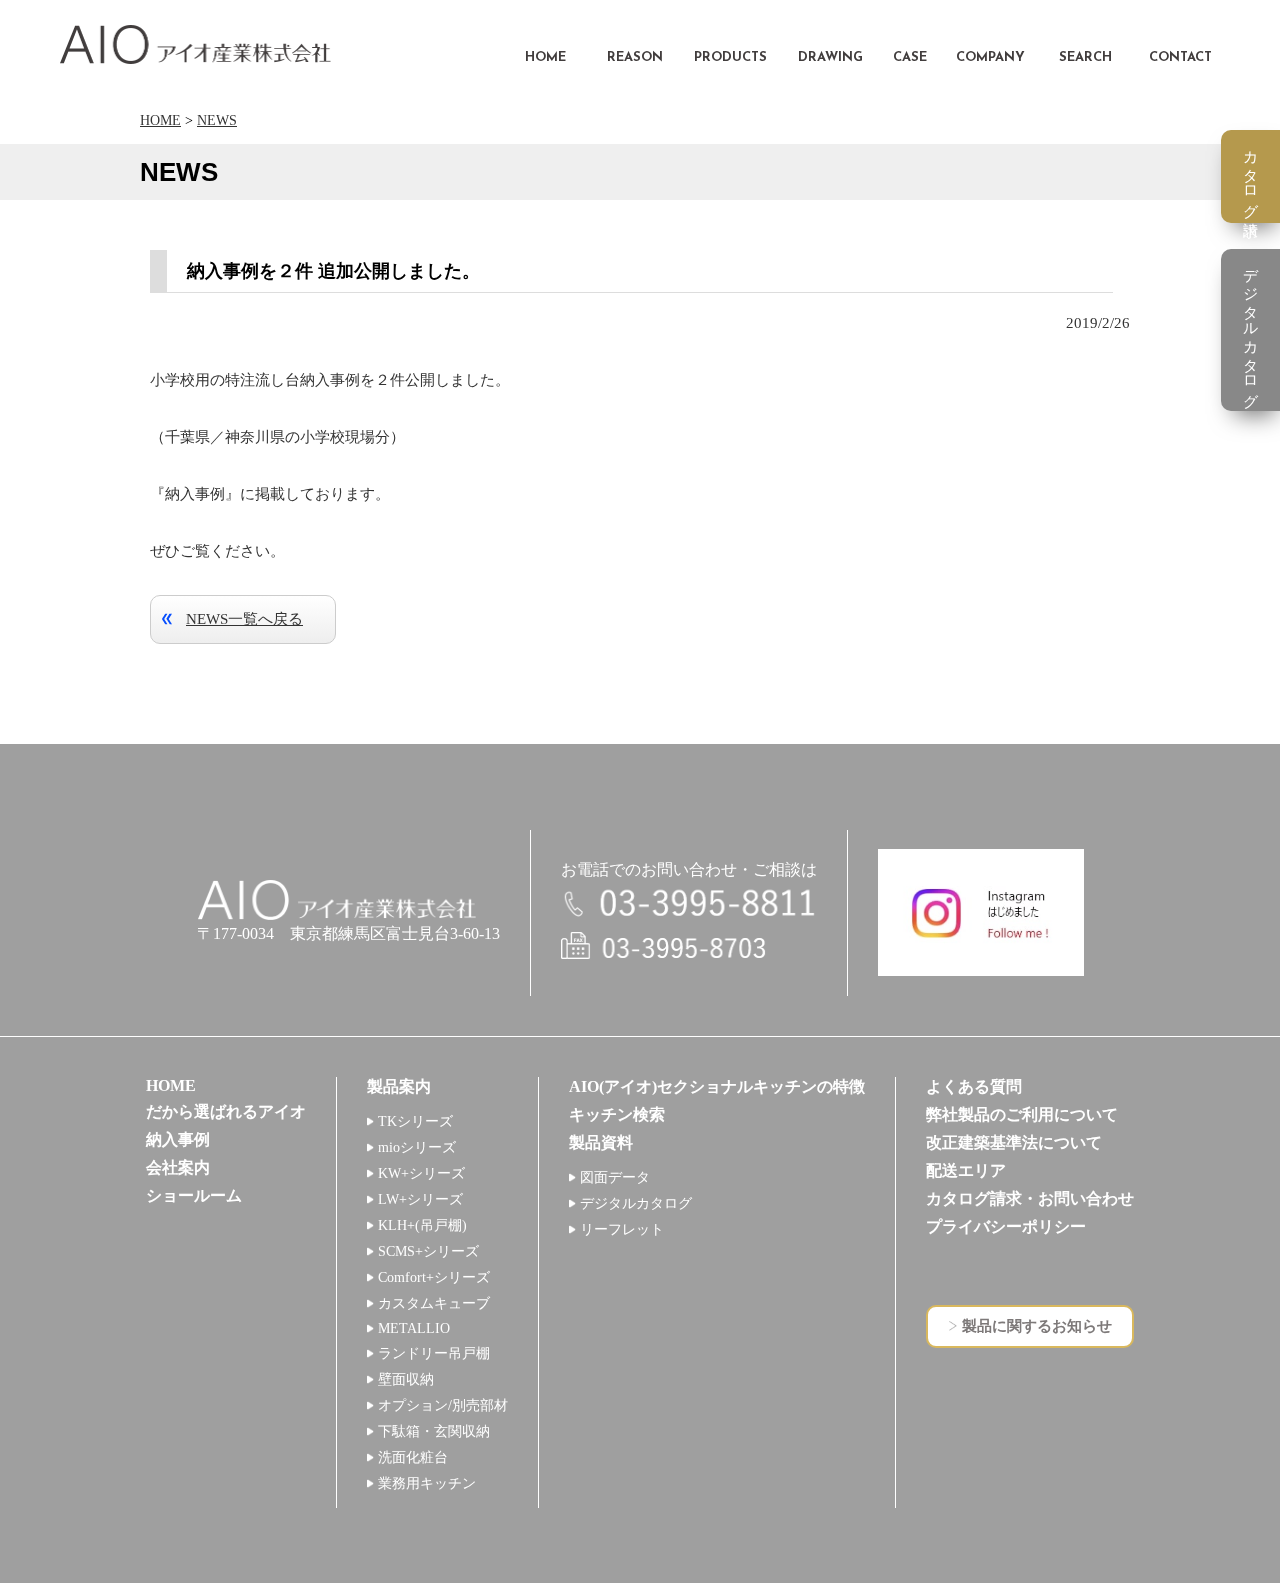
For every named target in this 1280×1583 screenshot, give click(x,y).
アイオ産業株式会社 (195, 44)
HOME (160, 120)
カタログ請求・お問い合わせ (1030, 1198)
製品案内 (399, 1086)
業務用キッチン (427, 1483)
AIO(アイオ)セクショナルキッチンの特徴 (717, 1086)
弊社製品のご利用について (1022, 1114)
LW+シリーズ (420, 1199)
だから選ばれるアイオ (226, 1111)
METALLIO (414, 1328)
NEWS (217, 120)
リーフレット (622, 1229)
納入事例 (178, 1139)
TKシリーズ (415, 1121)
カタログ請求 (1251, 176)
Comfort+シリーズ (434, 1277)
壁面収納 (406, 1379)
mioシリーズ (417, 1147)
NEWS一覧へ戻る (244, 619)
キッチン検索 (617, 1114)
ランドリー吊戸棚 (434, 1353)
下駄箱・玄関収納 (434, 1431)
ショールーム (194, 1195)
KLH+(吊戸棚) (422, 1225)
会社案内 (178, 1167)
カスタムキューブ (434, 1303)
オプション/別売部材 (443, 1405)
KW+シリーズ (421, 1173)
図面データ (615, 1177)
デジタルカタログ (636, 1203)
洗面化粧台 (413, 1457)
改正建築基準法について (1014, 1142)
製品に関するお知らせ (1037, 1326)
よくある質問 (974, 1086)
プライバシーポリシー (1006, 1226)
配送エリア (966, 1170)
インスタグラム (981, 912)
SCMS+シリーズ (428, 1251)
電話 (689, 904)
